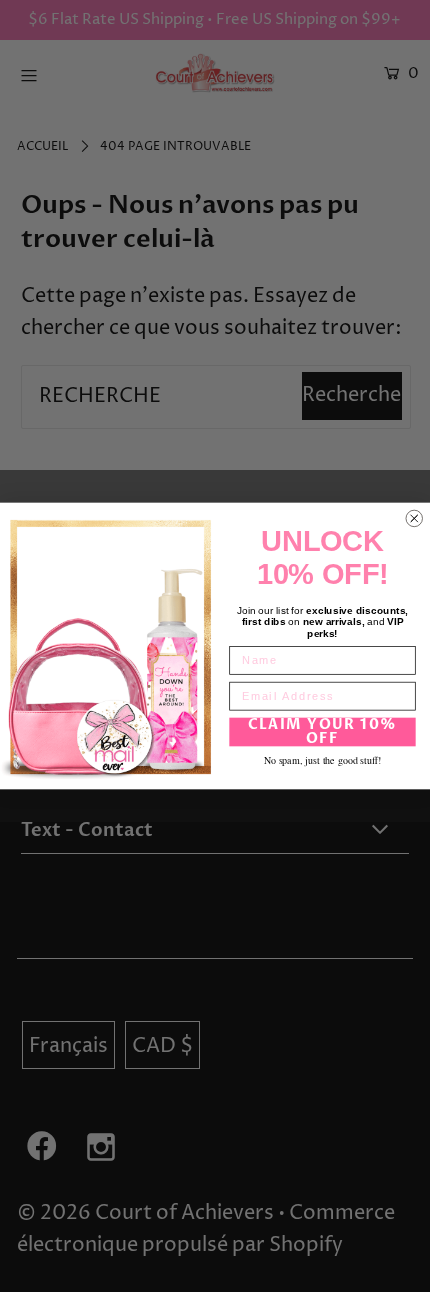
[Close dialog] (414, 518)
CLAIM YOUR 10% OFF (323, 731)
